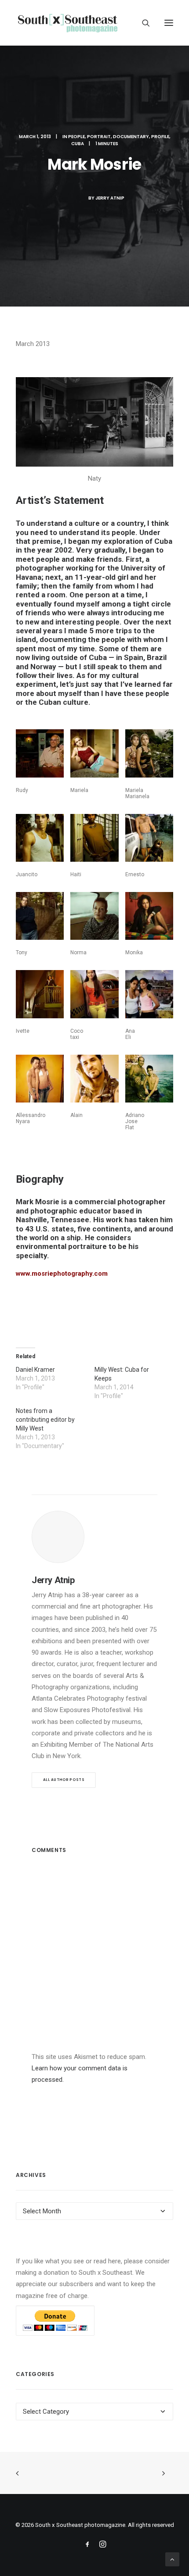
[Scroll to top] (172, 2559)
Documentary (131, 137)
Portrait (99, 137)
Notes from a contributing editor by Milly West (45, 1420)
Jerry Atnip (110, 198)
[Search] (142, 23)
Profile (160, 137)
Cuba (78, 144)
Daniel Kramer (35, 1370)
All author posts (64, 1780)
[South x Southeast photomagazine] (67, 23)
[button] (169, 23)
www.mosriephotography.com (62, 1274)
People (76, 137)
